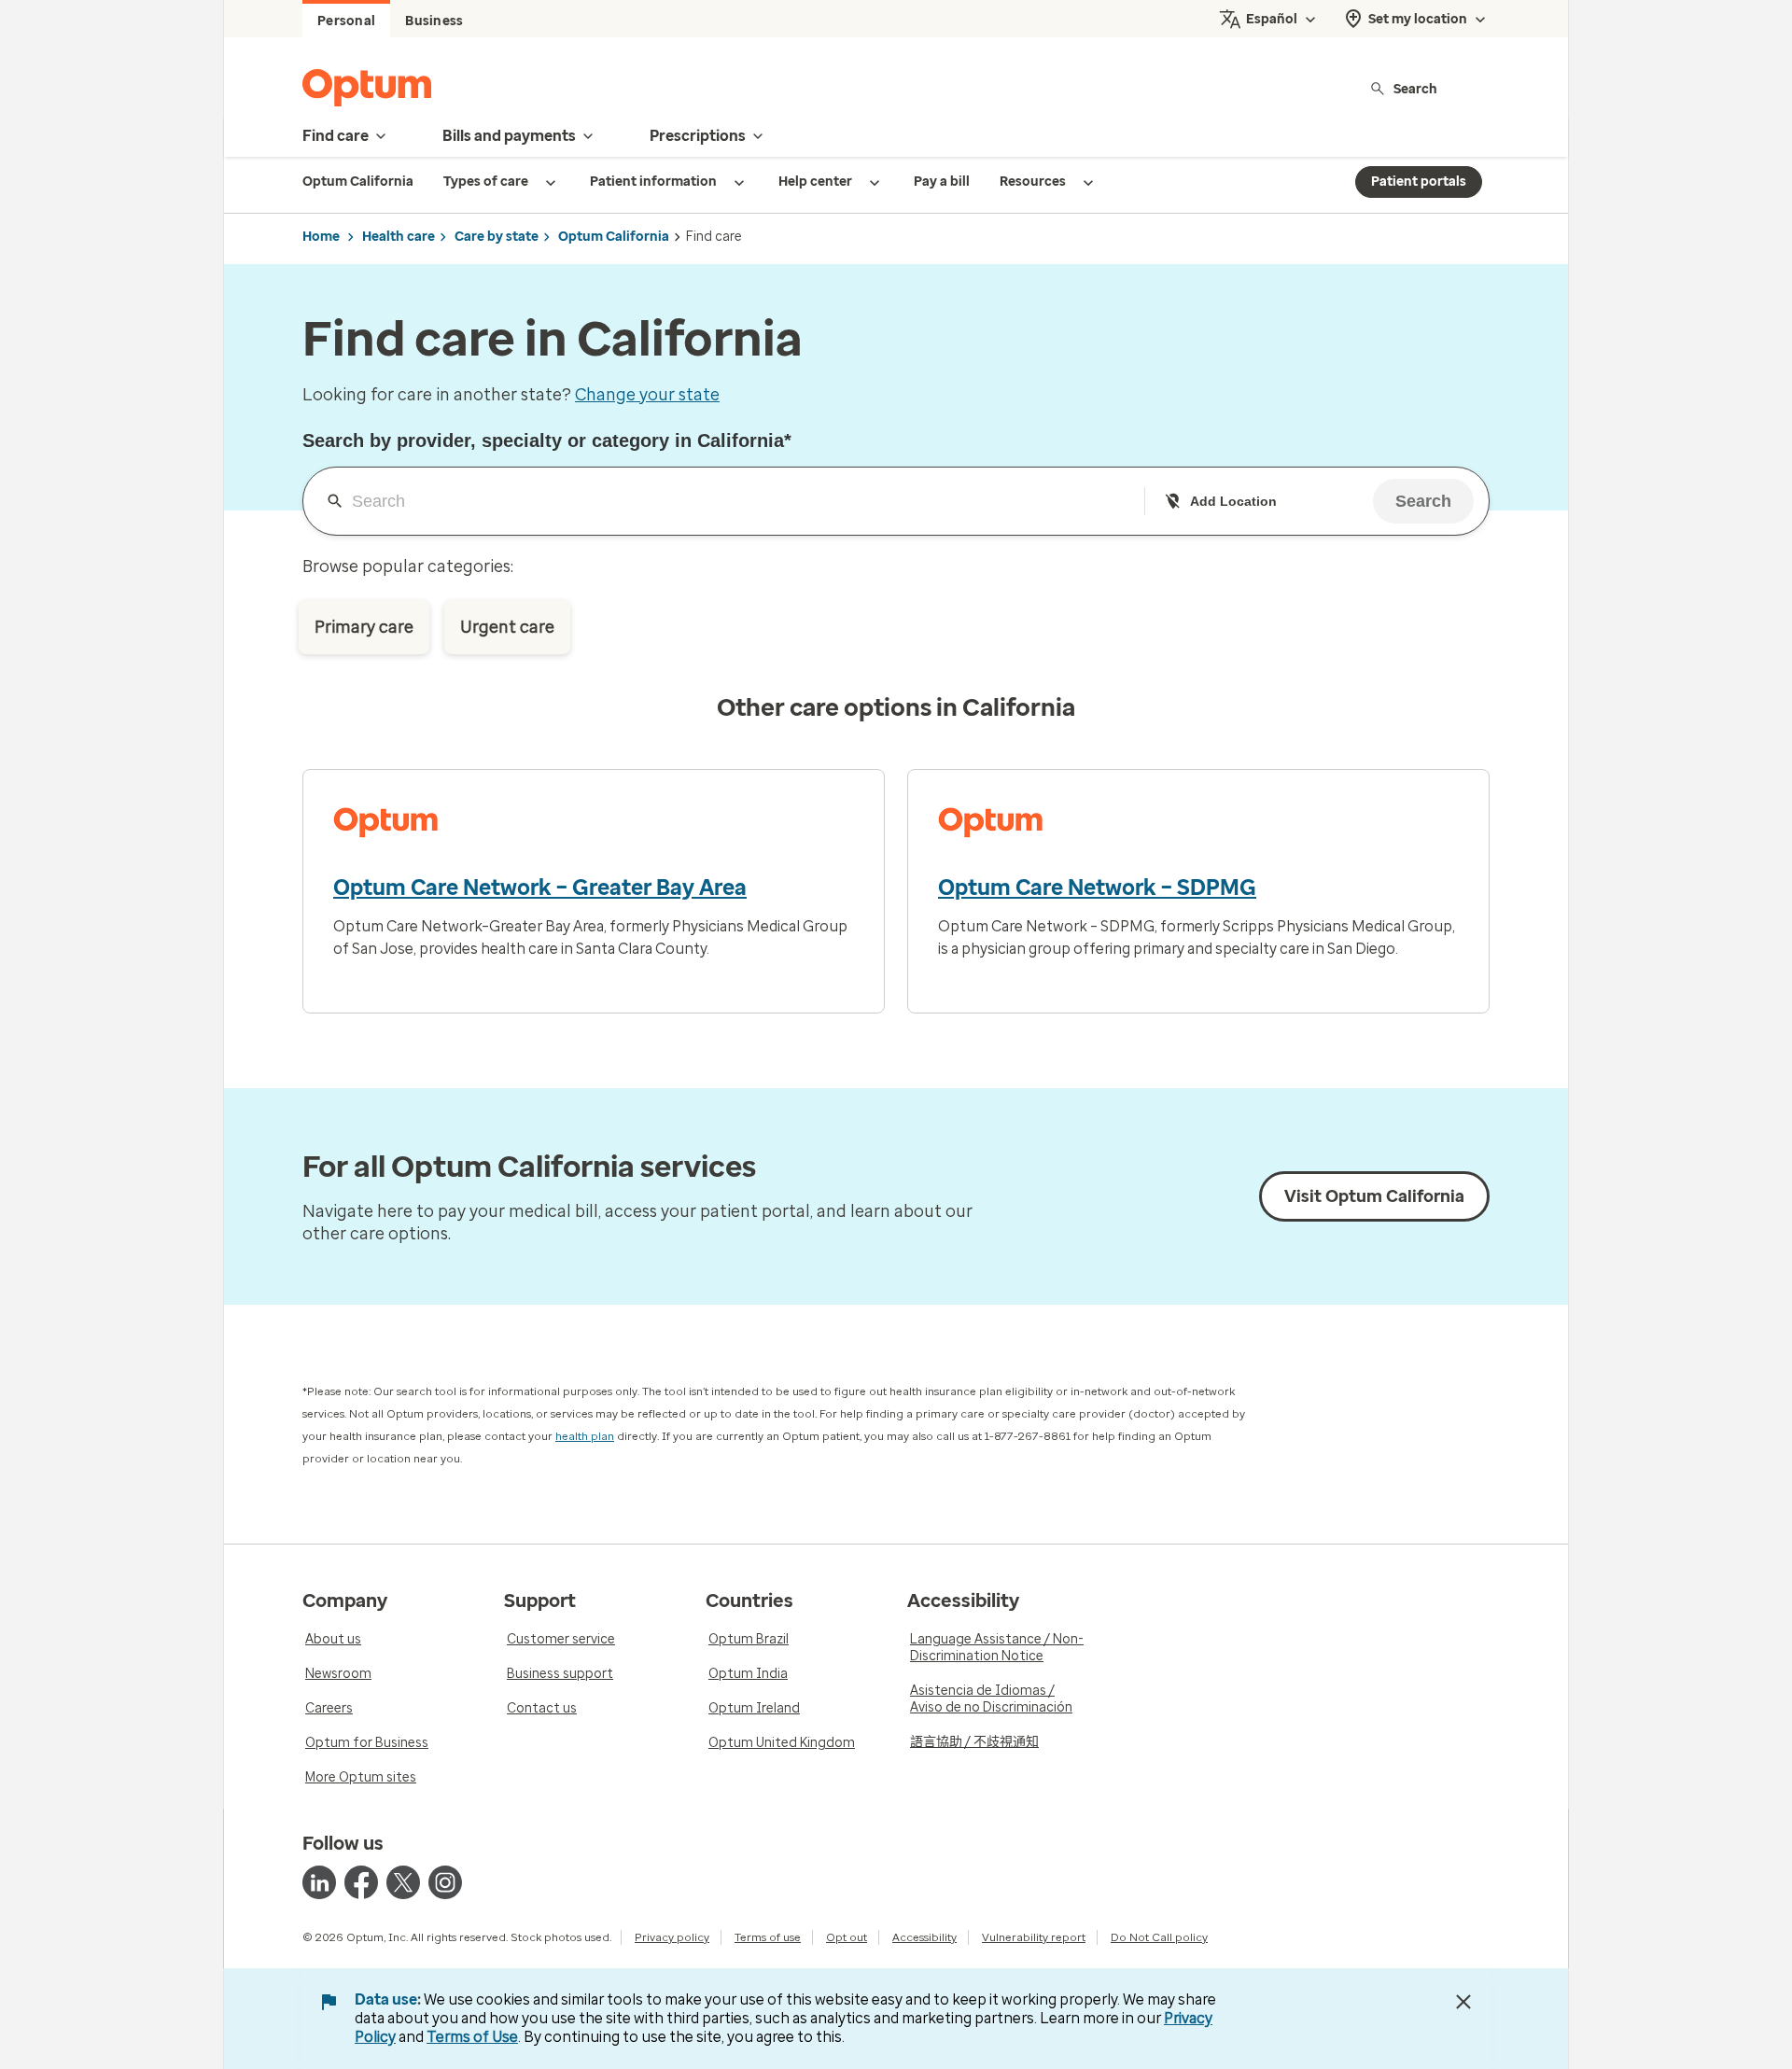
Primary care (364, 627)
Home (321, 237)
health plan (585, 1436)
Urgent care (507, 627)
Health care (399, 237)
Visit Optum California (1374, 1196)
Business (434, 21)
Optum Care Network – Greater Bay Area (540, 888)
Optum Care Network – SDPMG (1097, 888)
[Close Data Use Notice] (1463, 2002)
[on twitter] (403, 1882)
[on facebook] (361, 1882)
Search (1415, 88)
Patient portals (1419, 182)
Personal (346, 21)
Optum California (614, 237)
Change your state (647, 395)
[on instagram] (445, 1882)
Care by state (497, 237)
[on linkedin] (319, 1882)
